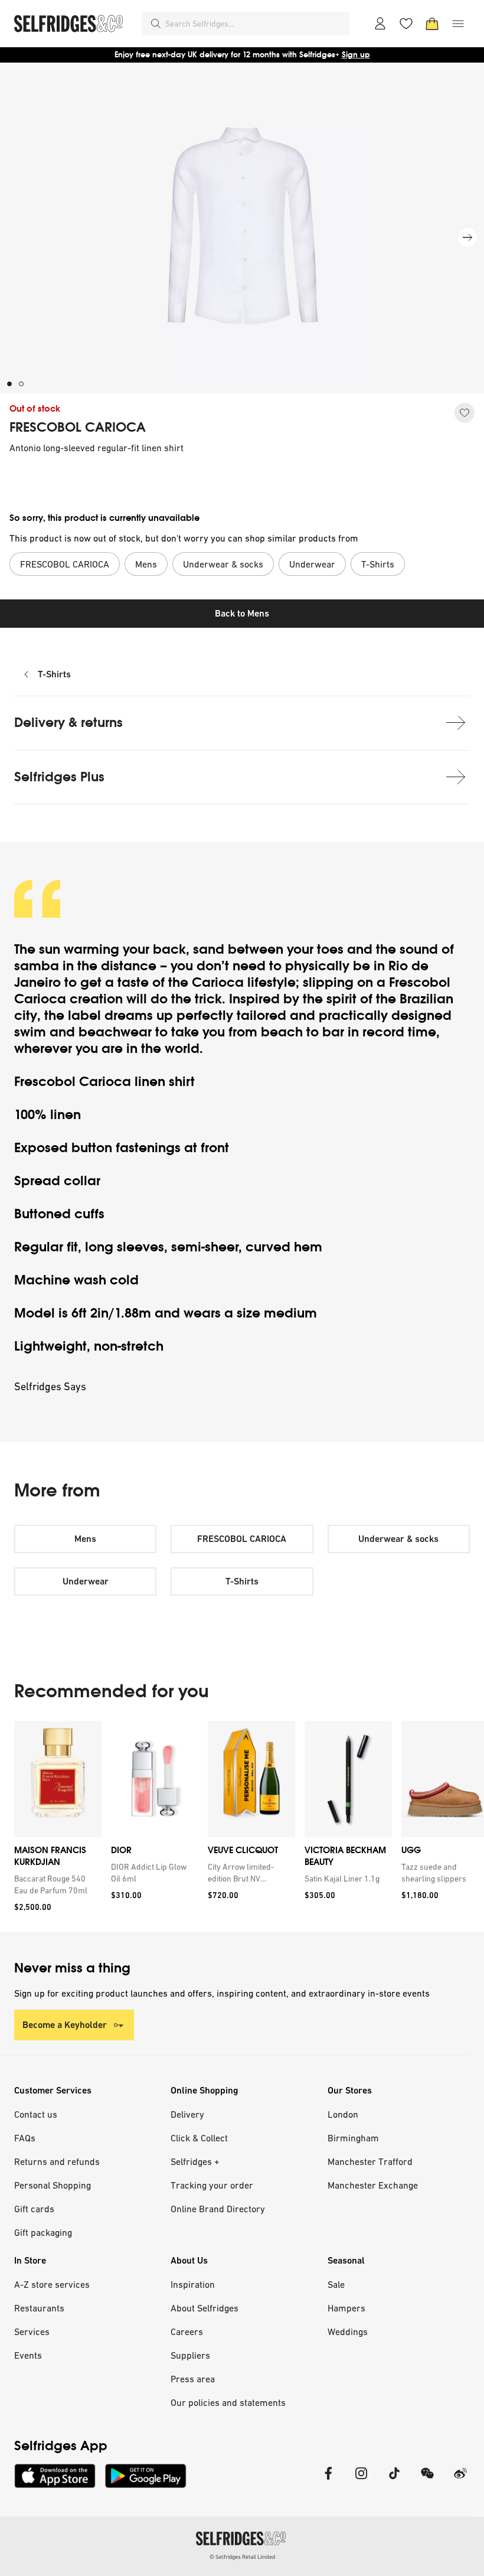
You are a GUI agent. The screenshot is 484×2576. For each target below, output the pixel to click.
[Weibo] (460, 2481)
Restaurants (39, 2308)
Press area (193, 2379)
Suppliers (190, 2355)
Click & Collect (199, 2138)
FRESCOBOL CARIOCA (78, 428)
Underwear (86, 1581)
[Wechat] (427, 2481)
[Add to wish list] (465, 413)
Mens (85, 1539)
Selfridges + (195, 2161)
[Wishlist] (406, 24)
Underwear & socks (398, 1539)
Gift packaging (43, 2232)
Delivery (187, 2114)
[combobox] (255, 24)
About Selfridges (205, 2308)
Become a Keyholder (65, 2025)
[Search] (156, 24)
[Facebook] (328, 2481)
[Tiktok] (394, 2481)
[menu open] (458, 24)
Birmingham (353, 2138)
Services (32, 2332)
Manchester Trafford (370, 2161)
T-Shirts (54, 674)
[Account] (380, 24)
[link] (55, 1884)
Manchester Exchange (373, 2185)
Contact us (36, 2114)
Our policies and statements (228, 2402)
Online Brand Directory (218, 2209)
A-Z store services (52, 2284)
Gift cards (34, 2209)
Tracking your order (212, 2185)
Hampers (346, 2308)
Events (28, 2355)
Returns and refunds (57, 2161)
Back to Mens (242, 613)
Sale (336, 2284)
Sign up (356, 55)
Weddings (348, 2332)
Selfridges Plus (59, 777)
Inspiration (193, 2284)
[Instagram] (361, 2481)
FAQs (25, 2138)
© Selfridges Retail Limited (242, 2557)
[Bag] (432, 24)
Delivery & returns (68, 723)
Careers (187, 2332)
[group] (242, 1826)
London (343, 2114)
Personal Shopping (53, 2185)
